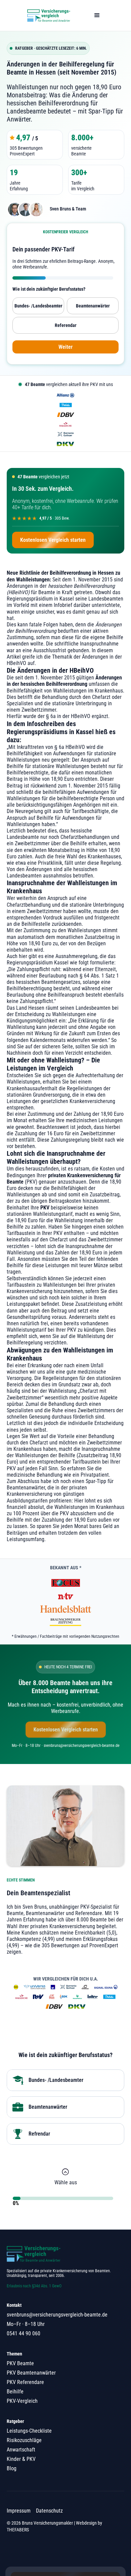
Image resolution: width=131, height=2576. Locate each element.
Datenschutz (49, 2511)
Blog (12, 2468)
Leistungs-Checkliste (29, 2431)
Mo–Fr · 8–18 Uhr (26, 2324)
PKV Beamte (20, 2363)
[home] (47, 15)
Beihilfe (15, 2392)
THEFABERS (18, 2530)
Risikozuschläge (24, 2440)
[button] (97, 15)
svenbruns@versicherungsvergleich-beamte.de (57, 2315)
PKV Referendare (25, 2382)
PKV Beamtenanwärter (31, 2373)
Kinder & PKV (21, 2459)
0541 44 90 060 (24, 2333)
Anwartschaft (21, 2450)
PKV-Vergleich (22, 2401)
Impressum (19, 2511)
